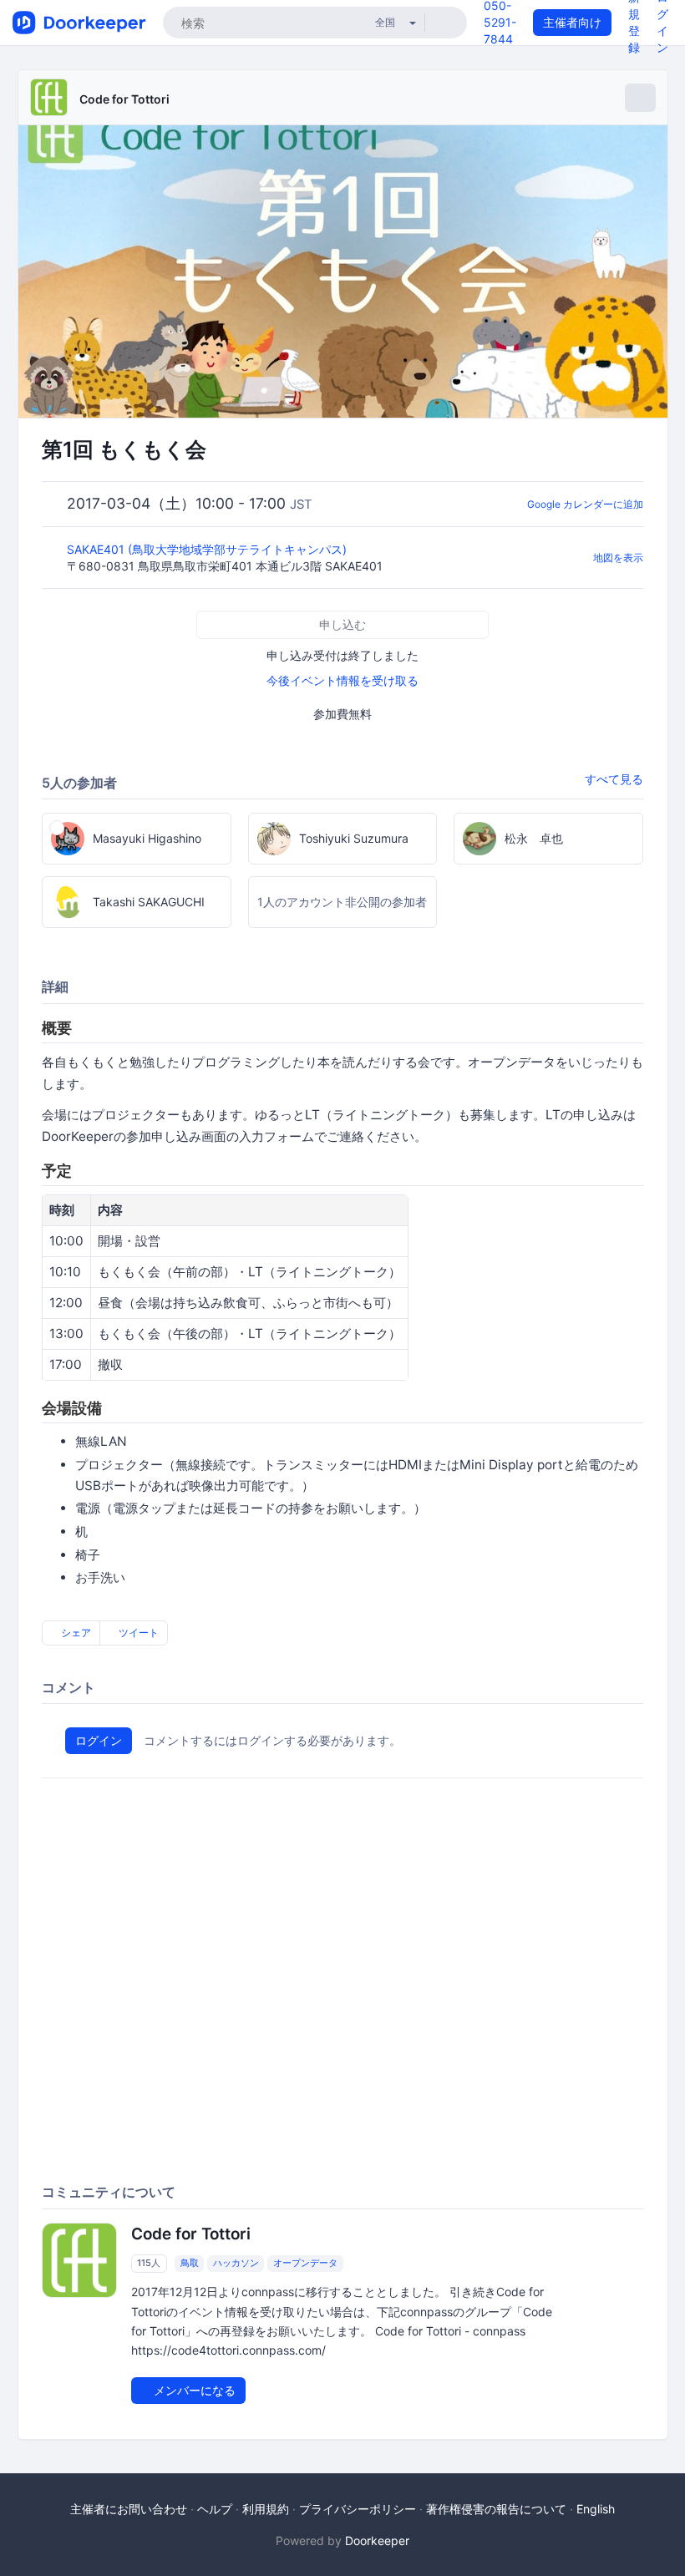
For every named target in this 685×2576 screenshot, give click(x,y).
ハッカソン (236, 2263)
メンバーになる (193, 2390)
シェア (75, 1633)
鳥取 (190, 2263)
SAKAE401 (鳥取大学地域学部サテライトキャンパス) (208, 549)
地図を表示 (618, 558)
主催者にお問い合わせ (129, 2509)
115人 (149, 2263)
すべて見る (614, 779)
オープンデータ (305, 2263)
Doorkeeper (377, 2541)
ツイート (137, 1633)
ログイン (99, 1740)
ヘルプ (215, 2509)
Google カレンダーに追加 (585, 504)
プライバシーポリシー (358, 2509)
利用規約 (266, 2509)
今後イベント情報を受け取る (342, 680)
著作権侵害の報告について (496, 2509)
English (596, 2509)
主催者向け (572, 22)
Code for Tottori (124, 99)
